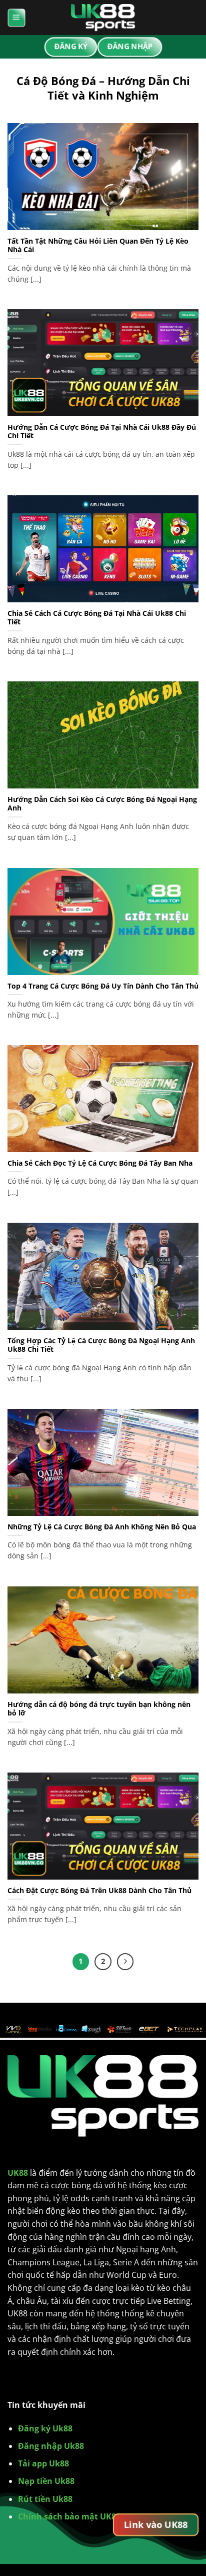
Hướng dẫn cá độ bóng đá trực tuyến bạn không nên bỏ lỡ (99, 1709)
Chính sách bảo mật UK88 (69, 2516)
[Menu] (16, 18)
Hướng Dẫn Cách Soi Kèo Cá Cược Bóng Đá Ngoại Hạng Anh (102, 804)
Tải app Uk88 (43, 2463)
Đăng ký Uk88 (45, 2428)
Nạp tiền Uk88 (46, 2481)
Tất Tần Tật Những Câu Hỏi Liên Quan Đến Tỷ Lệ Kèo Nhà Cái (98, 245)
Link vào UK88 (156, 2524)
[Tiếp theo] (125, 1962)
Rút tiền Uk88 (45, 2499)
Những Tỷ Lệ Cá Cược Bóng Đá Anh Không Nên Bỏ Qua (102, 1527)
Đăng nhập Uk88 (51, 2446)
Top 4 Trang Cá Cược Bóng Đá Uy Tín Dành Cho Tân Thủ (103, 986)
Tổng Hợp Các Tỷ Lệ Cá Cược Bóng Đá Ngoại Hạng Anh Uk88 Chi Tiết (101, 1345)
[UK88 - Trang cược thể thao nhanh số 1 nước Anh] (103, 18)
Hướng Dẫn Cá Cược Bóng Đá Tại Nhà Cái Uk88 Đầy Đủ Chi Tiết (102, 432)
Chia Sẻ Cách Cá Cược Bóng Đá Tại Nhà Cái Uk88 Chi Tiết (97, 618)
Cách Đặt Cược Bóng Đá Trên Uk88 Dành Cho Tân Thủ (99, 1891)
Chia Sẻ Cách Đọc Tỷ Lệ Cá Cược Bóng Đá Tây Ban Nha (100, 1163)
